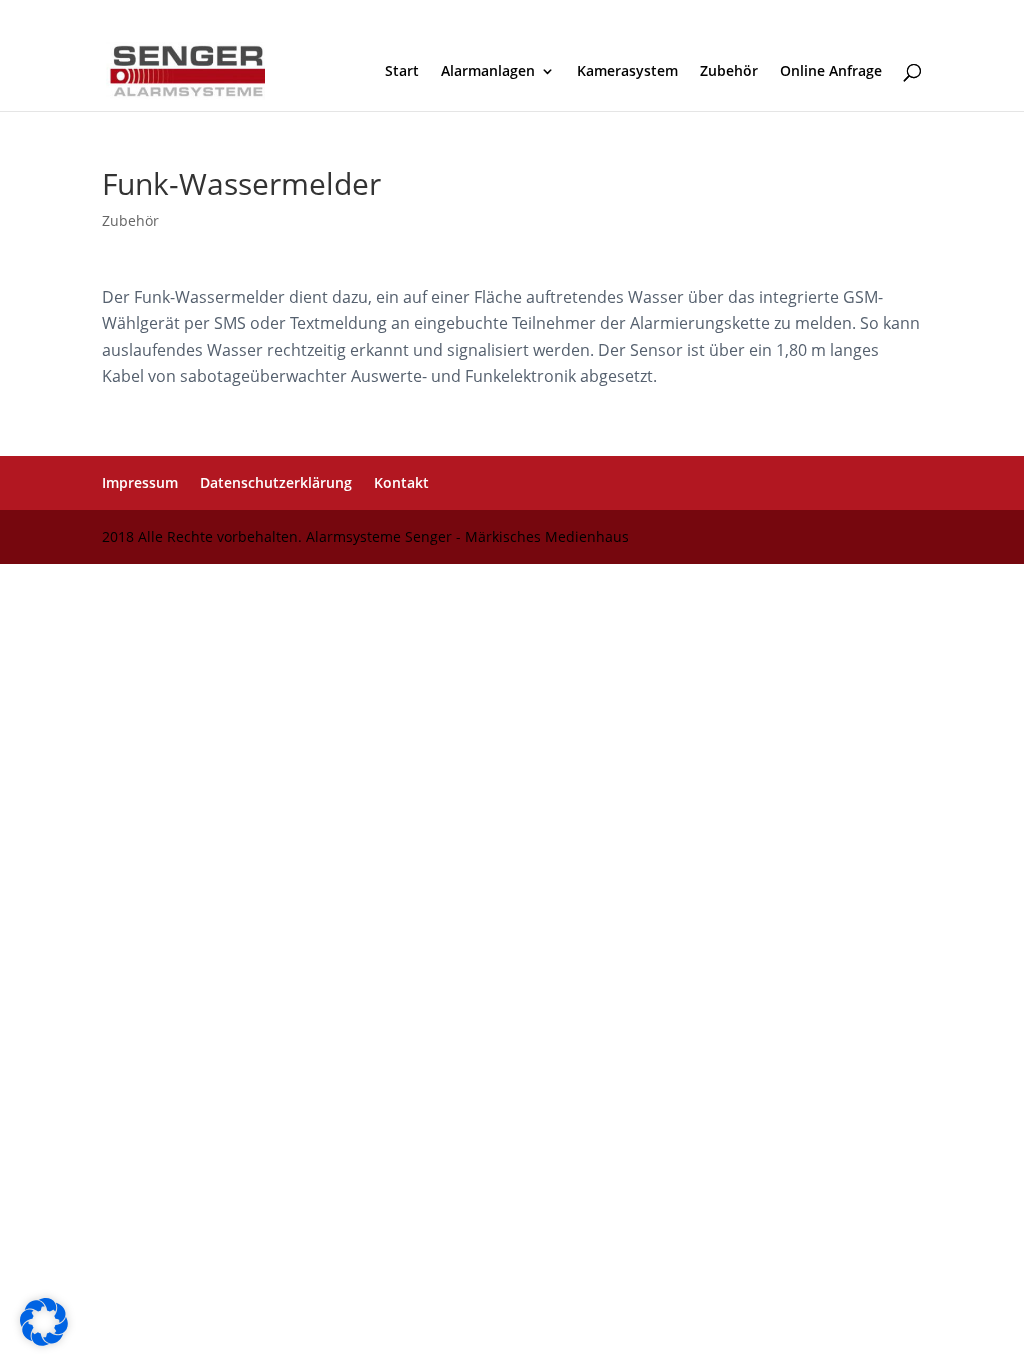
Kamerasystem (627, 72)
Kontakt (401, 482)
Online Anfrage (831, 72)
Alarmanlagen (488, 72)
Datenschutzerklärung (276, 482)
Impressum (140, 482)
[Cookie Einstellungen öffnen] (44, 1340)
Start (402, 72)
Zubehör (729, 72)
